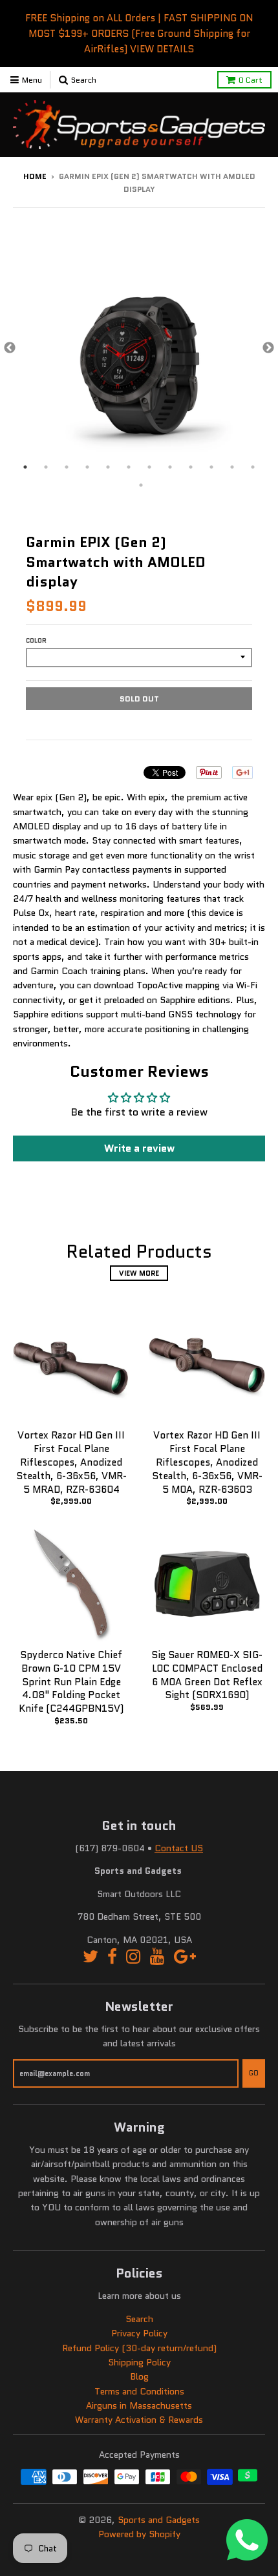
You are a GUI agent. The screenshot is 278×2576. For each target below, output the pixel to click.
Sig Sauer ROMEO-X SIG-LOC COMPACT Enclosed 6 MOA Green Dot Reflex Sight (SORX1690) (207, 1675)
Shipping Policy (139, 2362)
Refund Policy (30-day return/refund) (139, 2348)
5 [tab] (108, 467)
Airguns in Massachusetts (139, 2405)
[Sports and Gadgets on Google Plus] (185, 1957)
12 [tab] (253, 467)
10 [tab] (211, 467)
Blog (139, 2376)
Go (254, 2073)
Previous (10, 348)
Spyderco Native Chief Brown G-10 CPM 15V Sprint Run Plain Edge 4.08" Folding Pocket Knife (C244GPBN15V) (71, 1682)
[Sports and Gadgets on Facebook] (112, 1957)
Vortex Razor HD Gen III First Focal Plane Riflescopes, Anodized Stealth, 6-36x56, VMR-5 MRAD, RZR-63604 (71, 1462)
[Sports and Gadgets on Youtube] (157, 1957)
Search (139, 2319)
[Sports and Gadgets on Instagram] (134, 1957)
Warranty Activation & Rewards (139, 2420)
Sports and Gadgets (159, 2520)
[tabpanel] (139, 348)
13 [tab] (141, 485)
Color (36, 640)
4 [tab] (87, 467)
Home (35, 176)
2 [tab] (46, 467)
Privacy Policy (139, 2333)
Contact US (179, 1848)
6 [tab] (129, 467)
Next (268, 348)
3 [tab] (67, 467)
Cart (251, 80)
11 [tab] (232, 467)
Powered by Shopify (139, 2534)
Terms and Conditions (139, 2391)
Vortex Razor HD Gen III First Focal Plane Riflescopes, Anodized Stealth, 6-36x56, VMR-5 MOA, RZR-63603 (207, 1462)
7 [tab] (149, 467)
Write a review (139, 1148)
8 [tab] (170, 467)
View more (139, 1273)
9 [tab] (191, 467)
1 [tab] (25, 467)
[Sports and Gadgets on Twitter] (91, 1957)
